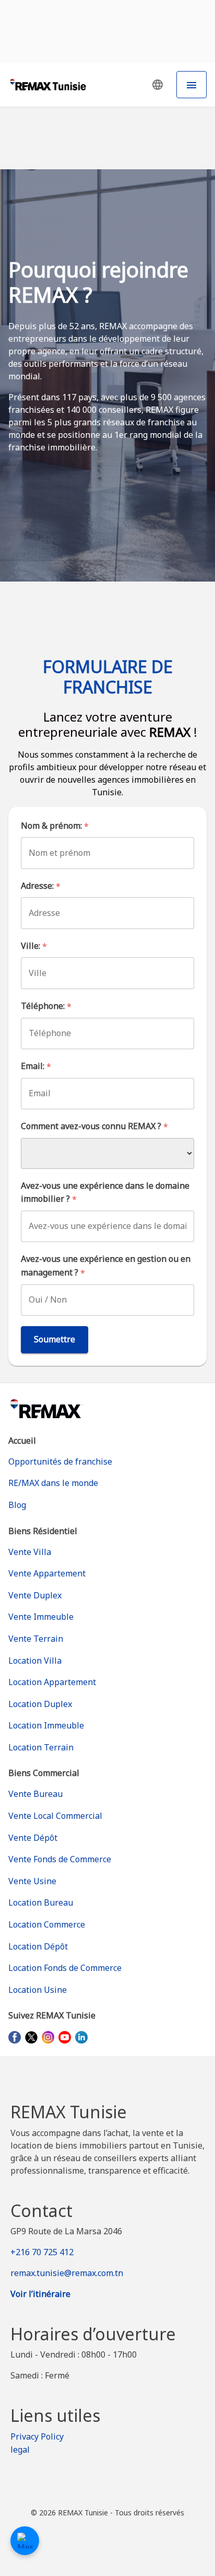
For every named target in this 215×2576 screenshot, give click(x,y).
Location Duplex (40, 1704)
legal (20, 2450)
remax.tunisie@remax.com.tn (67, 2273)
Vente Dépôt (33, 1838)
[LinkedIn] (81, 2037)
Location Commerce (47, 1924)
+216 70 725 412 (42, 2252)
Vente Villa (30, 1552)
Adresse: (41, 886)
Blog (17, 1505)
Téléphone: (46, 1006)
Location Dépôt (38, 1946)
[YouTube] (65, 2037)
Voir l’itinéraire (40, 2294)
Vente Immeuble (41, 1617)
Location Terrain (41, 1747)
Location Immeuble (46, 1725)
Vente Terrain (36, 1639)
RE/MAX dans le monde (53, 1483)
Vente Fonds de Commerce (60, 1859)
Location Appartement (52, 1682)
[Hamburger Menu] (192, 85)
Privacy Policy (37, 2436)
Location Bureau (41, 1902)
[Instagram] (48, 2037)
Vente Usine (32, 1881)
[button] (158, 85)
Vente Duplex (35, 1595)
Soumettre (55, 1339)
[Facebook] (15, 2037)
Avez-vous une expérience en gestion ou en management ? (106, 1266)
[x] (31, 2037)
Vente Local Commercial (55, 1816)
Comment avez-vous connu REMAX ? (94, 1126)
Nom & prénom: (55, 826)
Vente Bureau (35, 1794)
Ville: (34, 946)
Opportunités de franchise (60, 1461)
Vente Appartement (47, 1573)
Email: (36, 1066)
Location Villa (35, 1661)
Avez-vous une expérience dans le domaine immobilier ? (105, 1193)
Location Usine (38, 1990)
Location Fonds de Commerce (65, 1968)
